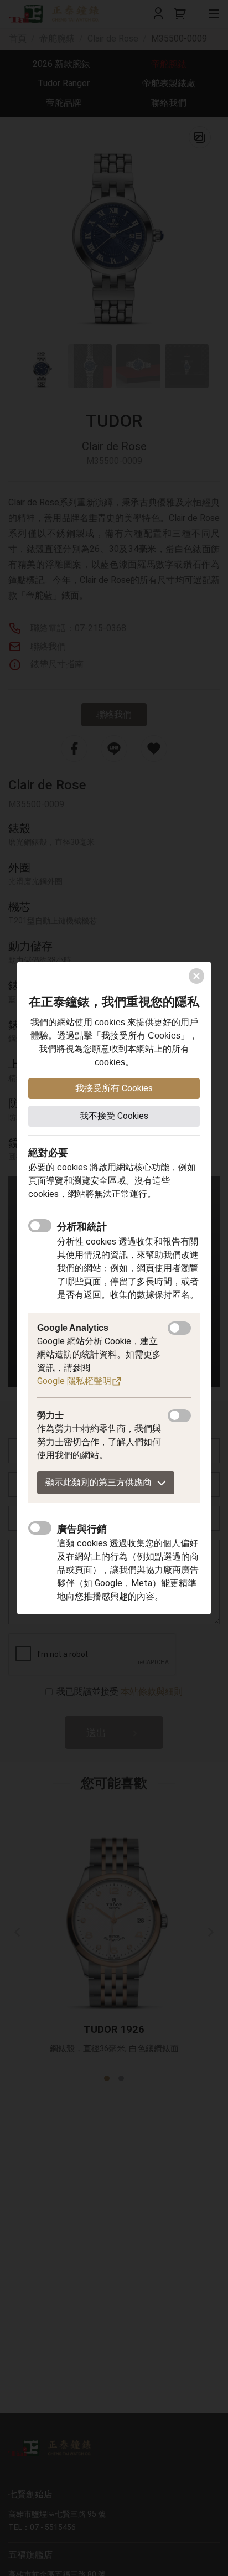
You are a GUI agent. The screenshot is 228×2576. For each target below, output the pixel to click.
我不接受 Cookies (114, 1116)
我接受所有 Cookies (114, 1088)
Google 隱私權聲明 (74, 1381)
